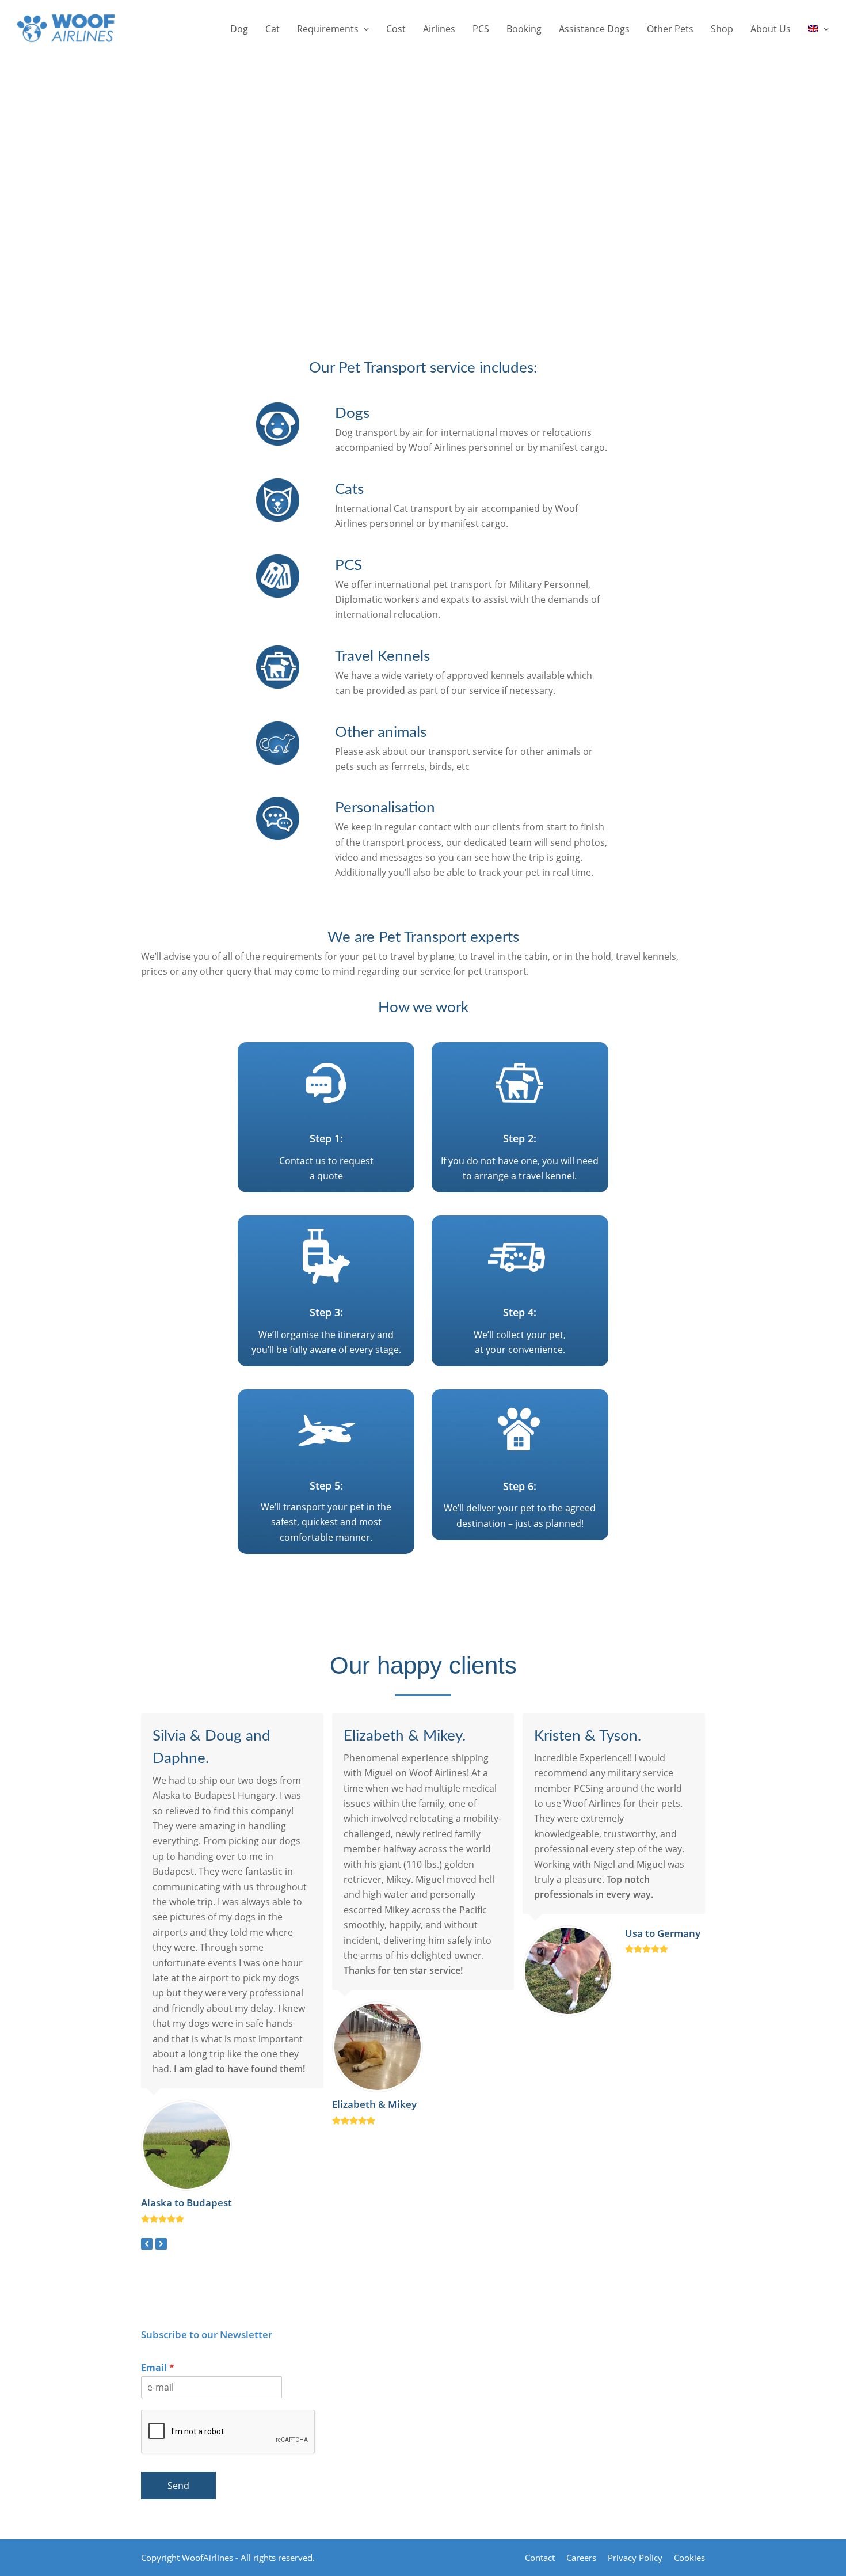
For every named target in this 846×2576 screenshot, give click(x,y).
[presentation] (147, 2244)
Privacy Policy (635, 2558)
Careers (581, 2558)
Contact (540, 2558)
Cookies (689, 2558)
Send (178, 2486)
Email (158, 2368)
